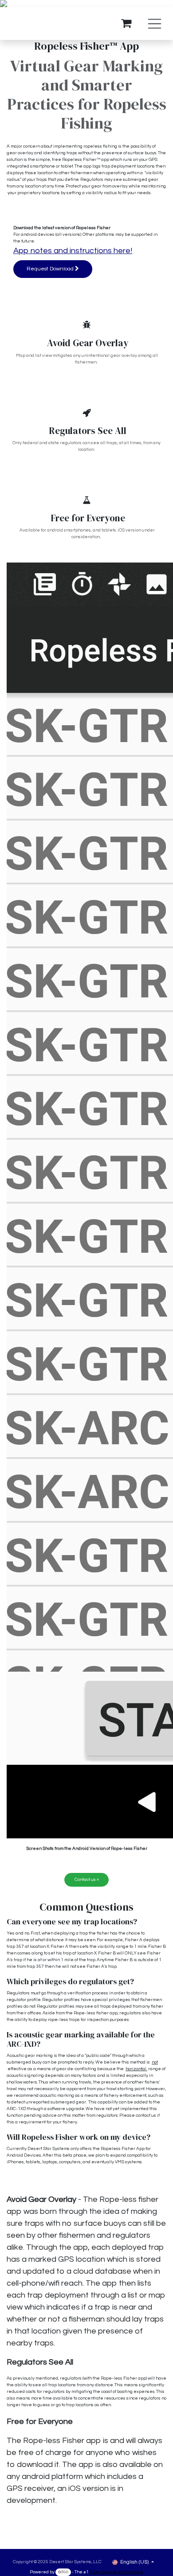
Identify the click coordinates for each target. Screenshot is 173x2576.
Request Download (51, 269)
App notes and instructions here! (73, 251)
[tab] (86, 1922)
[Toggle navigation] (155, 24)
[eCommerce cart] (126, 23)
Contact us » (87, 1880)
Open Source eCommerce (116, 2572)
